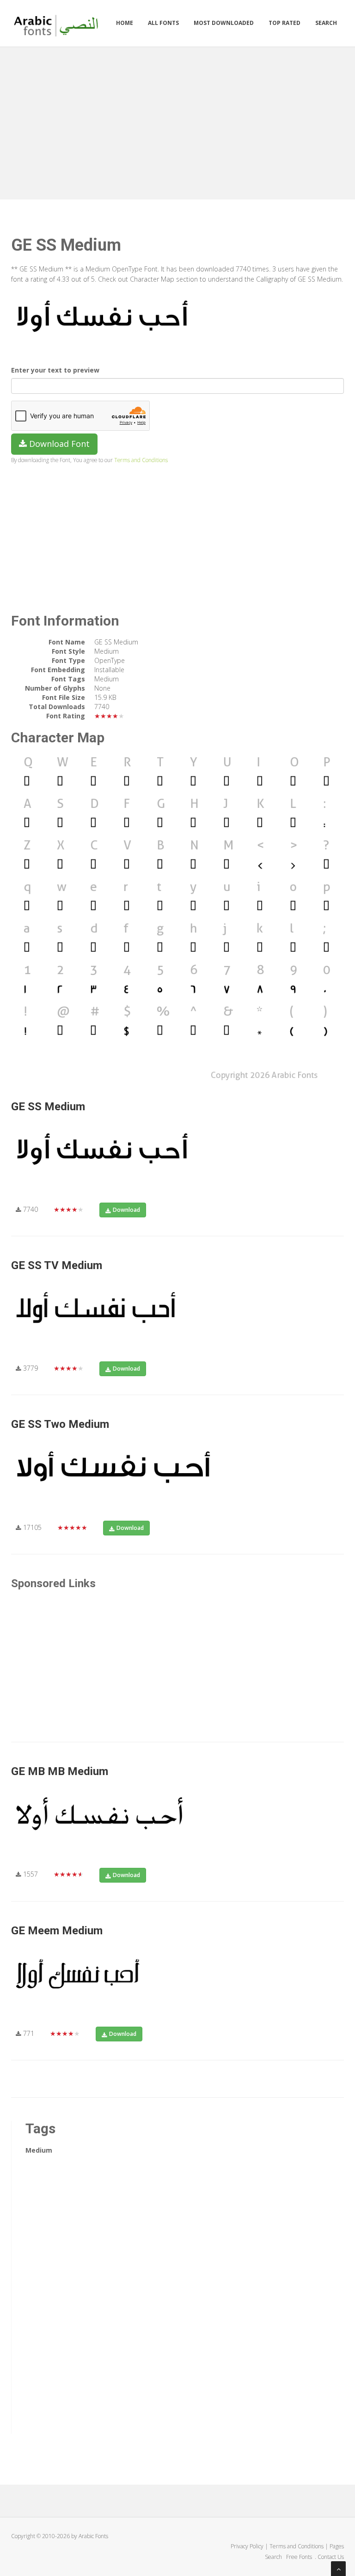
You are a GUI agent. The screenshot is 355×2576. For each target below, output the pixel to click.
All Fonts (163, 23)
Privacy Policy (247, 2546)
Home (125, 23)
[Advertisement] (177, 121)
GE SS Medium (48, 1107)
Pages (337, 2546)
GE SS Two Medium (60, 1424)
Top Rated (285, 23)
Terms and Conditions (141, 460)
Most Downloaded (224, 23)
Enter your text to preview (55, 370)
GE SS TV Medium (57, 1265)
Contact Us (331, 2557)
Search (326, 23)
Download (126, 1210)
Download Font (58, 444)
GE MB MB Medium (60, 1771)
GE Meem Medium (57, 1931)
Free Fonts (300, 2557)
